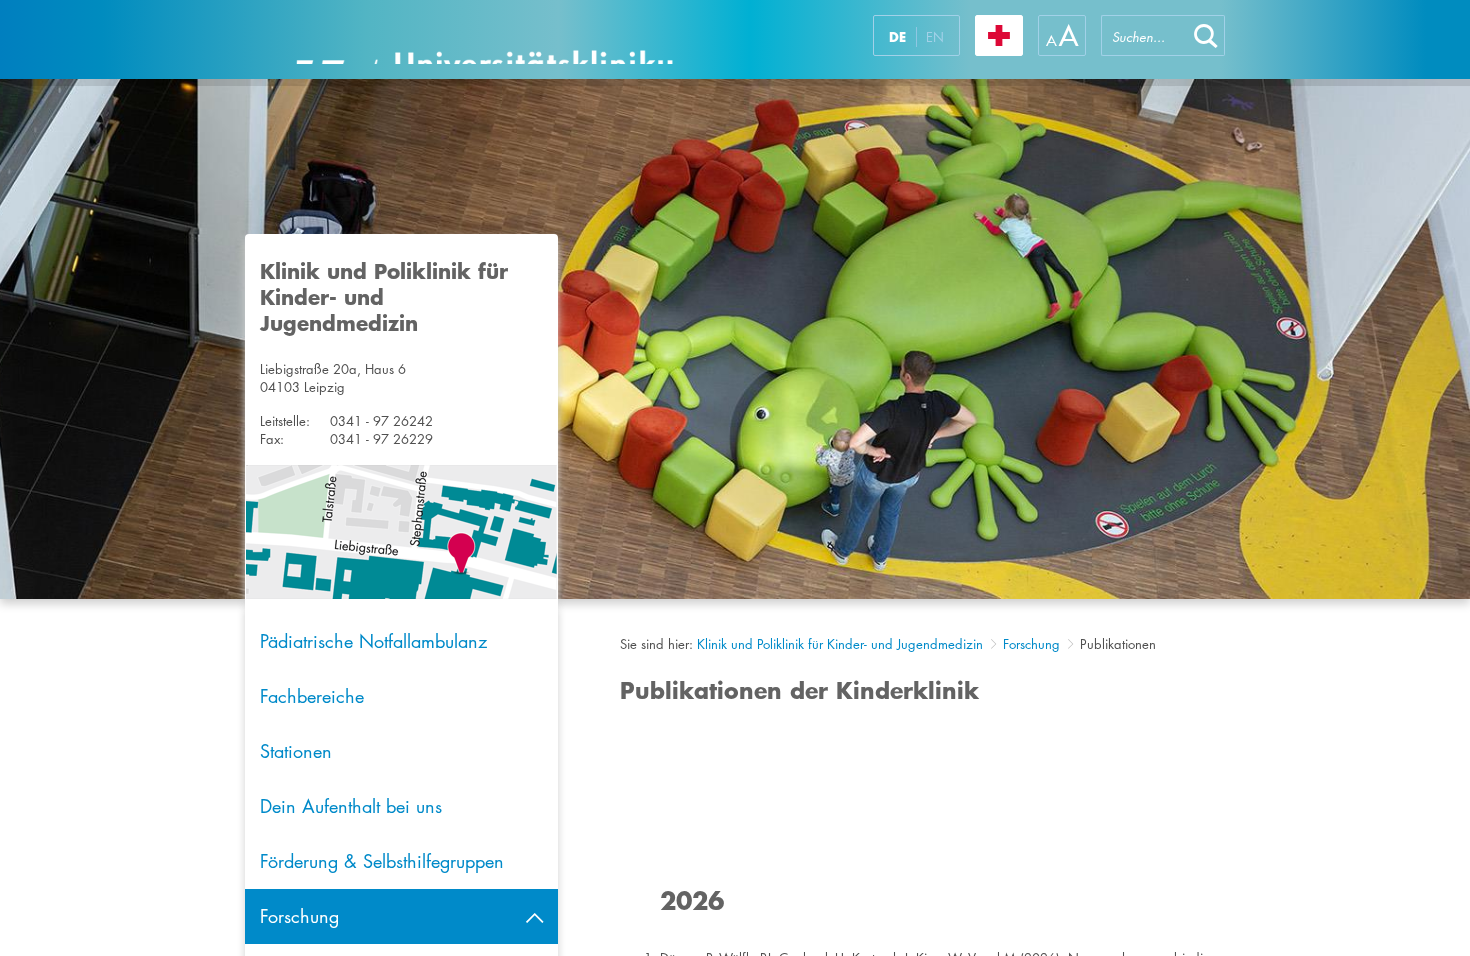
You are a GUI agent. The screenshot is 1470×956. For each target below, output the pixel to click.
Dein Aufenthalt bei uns (351, 806)
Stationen (296, 751)
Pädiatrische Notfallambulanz (373, 641)
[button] (1206, 35)
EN (935, 37)
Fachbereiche (312, 696)
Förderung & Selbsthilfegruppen (382, 861)
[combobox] (1144, 35)
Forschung (1031, 644)
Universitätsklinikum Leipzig (484, 39)
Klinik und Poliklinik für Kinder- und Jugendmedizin (840, 644)
